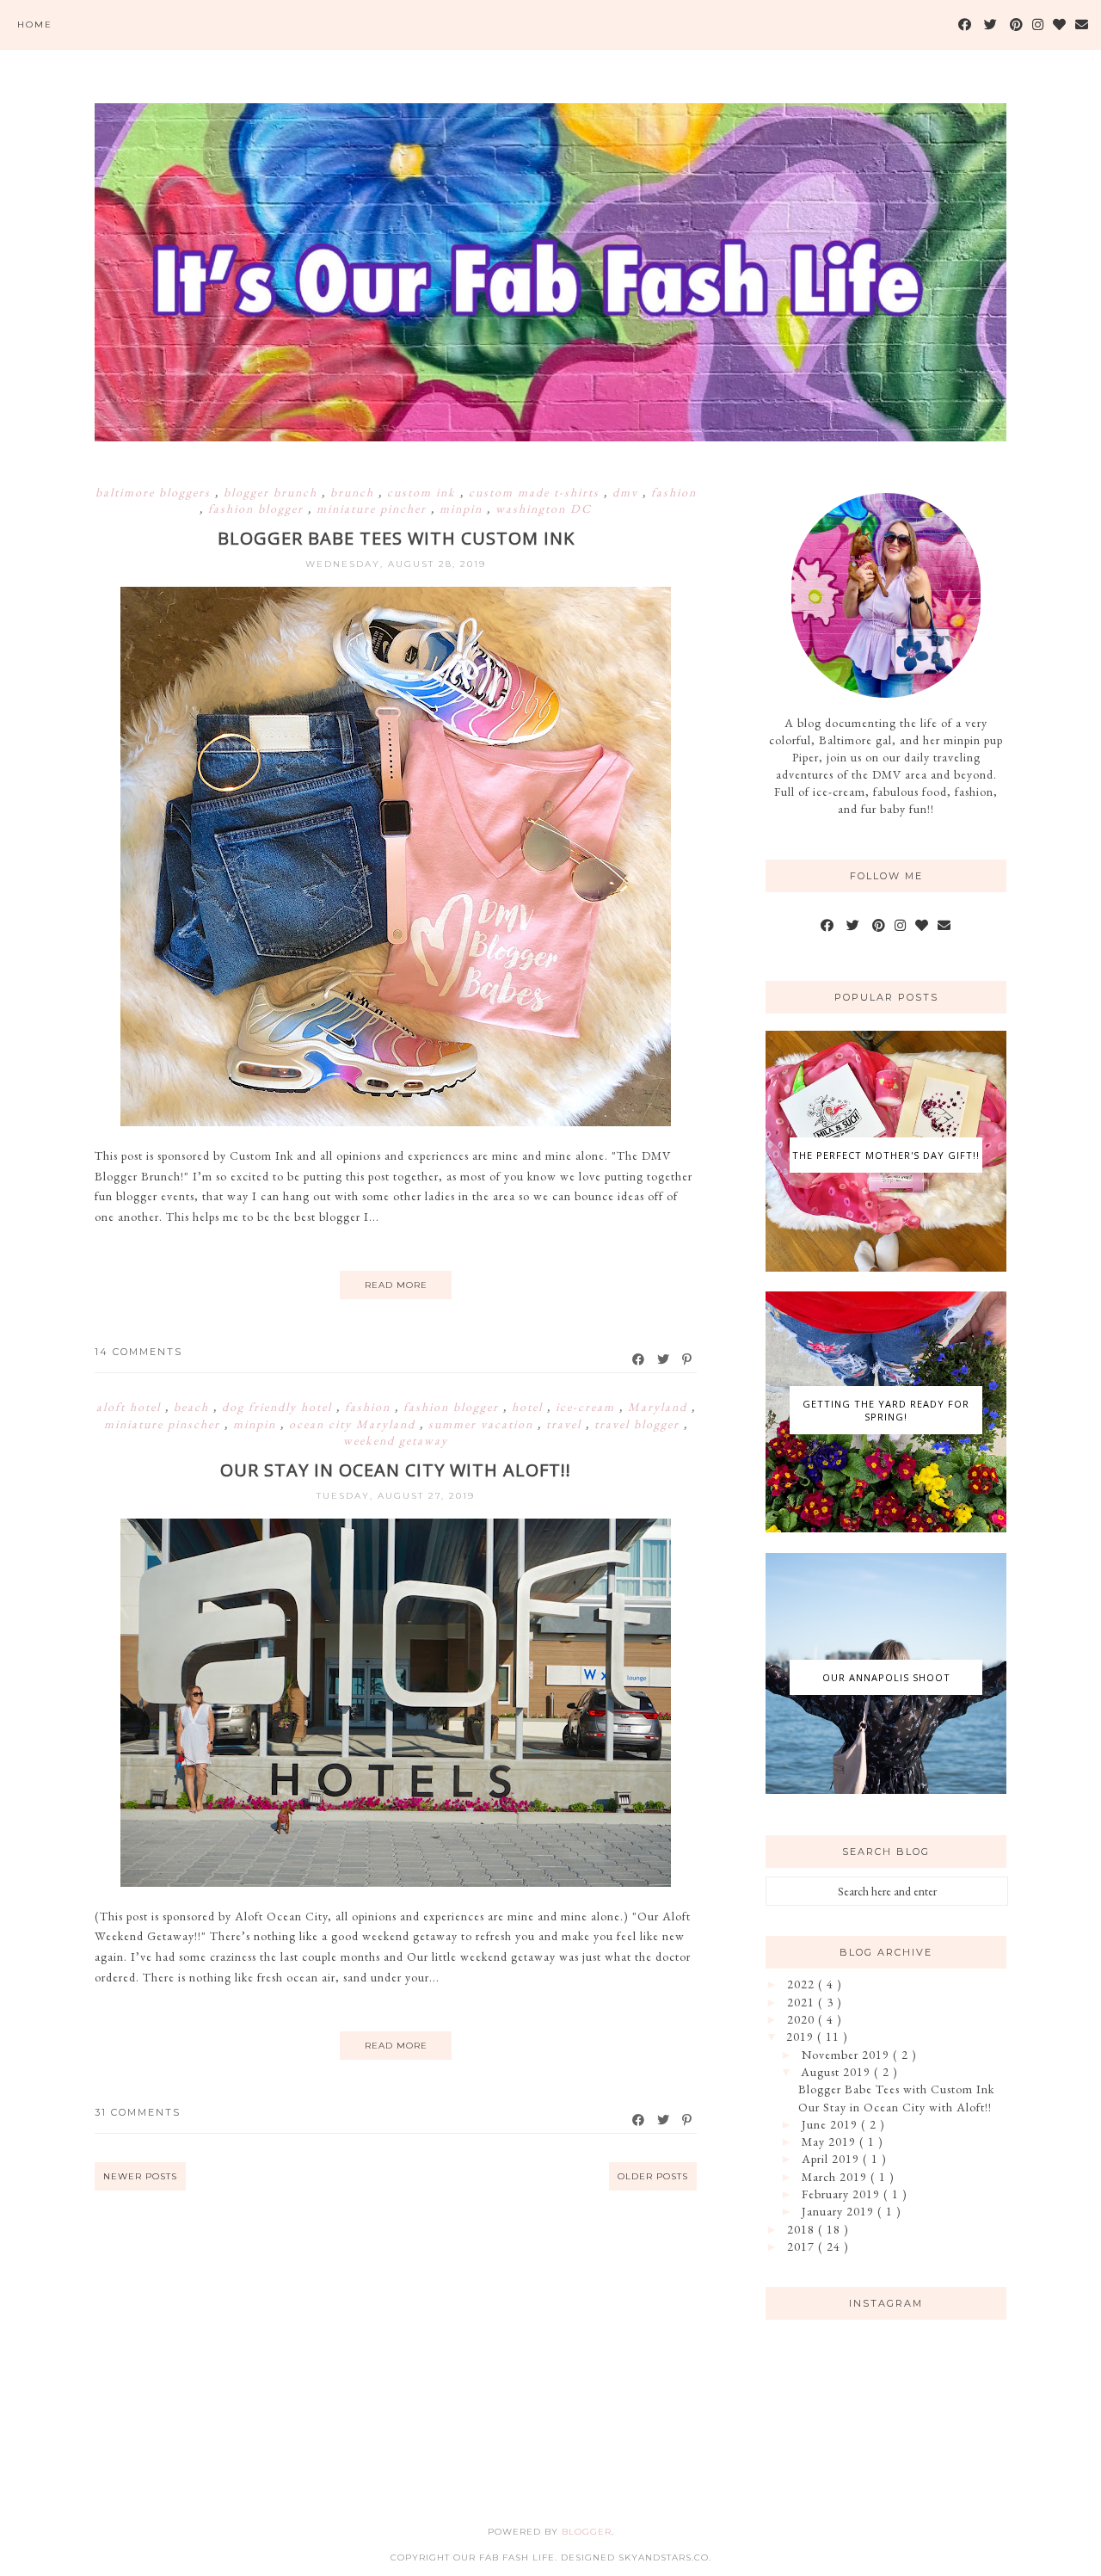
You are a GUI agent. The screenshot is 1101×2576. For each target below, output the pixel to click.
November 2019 (847, 2055)
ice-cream (587, 1407)
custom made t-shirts (536, 492)
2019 (802, 2037)
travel (566, 1424)
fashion (674, 492)
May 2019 (830, 2142)
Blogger (587, 2532)
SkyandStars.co (664, 2558)
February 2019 (843, 2194)
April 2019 (832, 2159)
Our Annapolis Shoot (886, 1677)
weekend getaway (396, 1440)
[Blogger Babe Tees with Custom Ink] (396, 1122)
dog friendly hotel (279, 1407)
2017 (803, 2246)
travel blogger (639, 1424)
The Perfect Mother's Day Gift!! (886, 1155)
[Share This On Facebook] (639, 1359)
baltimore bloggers (155, 492)
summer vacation (483, 1424)
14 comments (138, 1352)
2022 (803, 1984)
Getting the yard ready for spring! (886, 1410)
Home (35, 25)
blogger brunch (273, 492)
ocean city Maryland (354, 1424)
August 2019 (837, 2072)
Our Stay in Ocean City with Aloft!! (396, 1470)
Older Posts (653, 2176)
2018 (803, 2229)
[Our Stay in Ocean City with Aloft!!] (396, 1883)
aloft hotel (131, 1407)
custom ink (424, 492)
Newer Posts (140, 2176)
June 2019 (831, 2124)
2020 (803, 2019)
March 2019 (836, 2177)
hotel (529, 1407)
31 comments (138, 2112)
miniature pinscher (164, 1424)
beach (194, 1407)
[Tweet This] (664, 1359)
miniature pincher (374, 508)
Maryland (660, 1407)
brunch (354, 492)
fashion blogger (258, 508)
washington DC (544, 508)
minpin (463, 508)
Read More (396, 1285)
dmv (627, 492)
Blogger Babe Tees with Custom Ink (396, 538)
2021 (803, 2002)
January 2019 (840, 2211)
